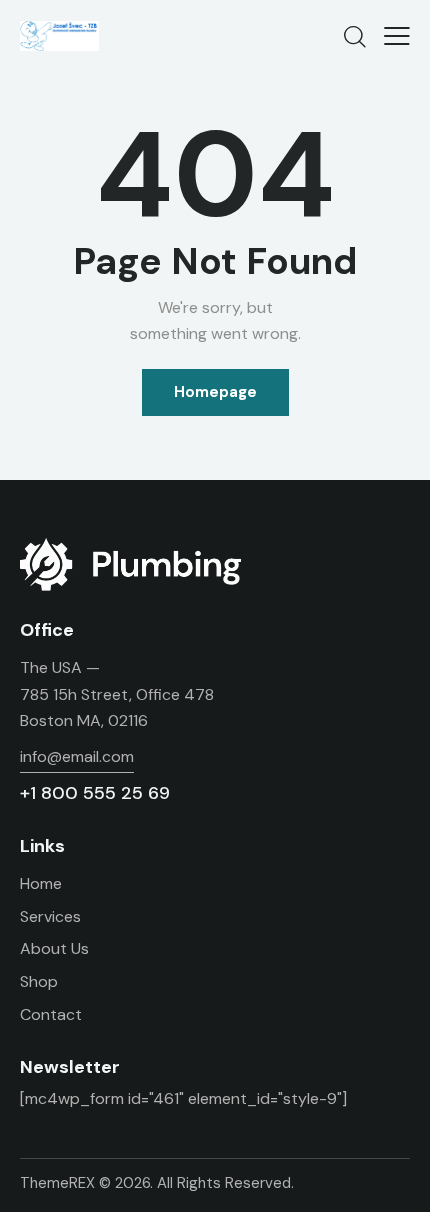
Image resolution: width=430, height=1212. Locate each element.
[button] (397, 36)
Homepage (215, 392)
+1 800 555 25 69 (95, 793)
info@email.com (77, 756)
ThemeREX (57, 1183)
